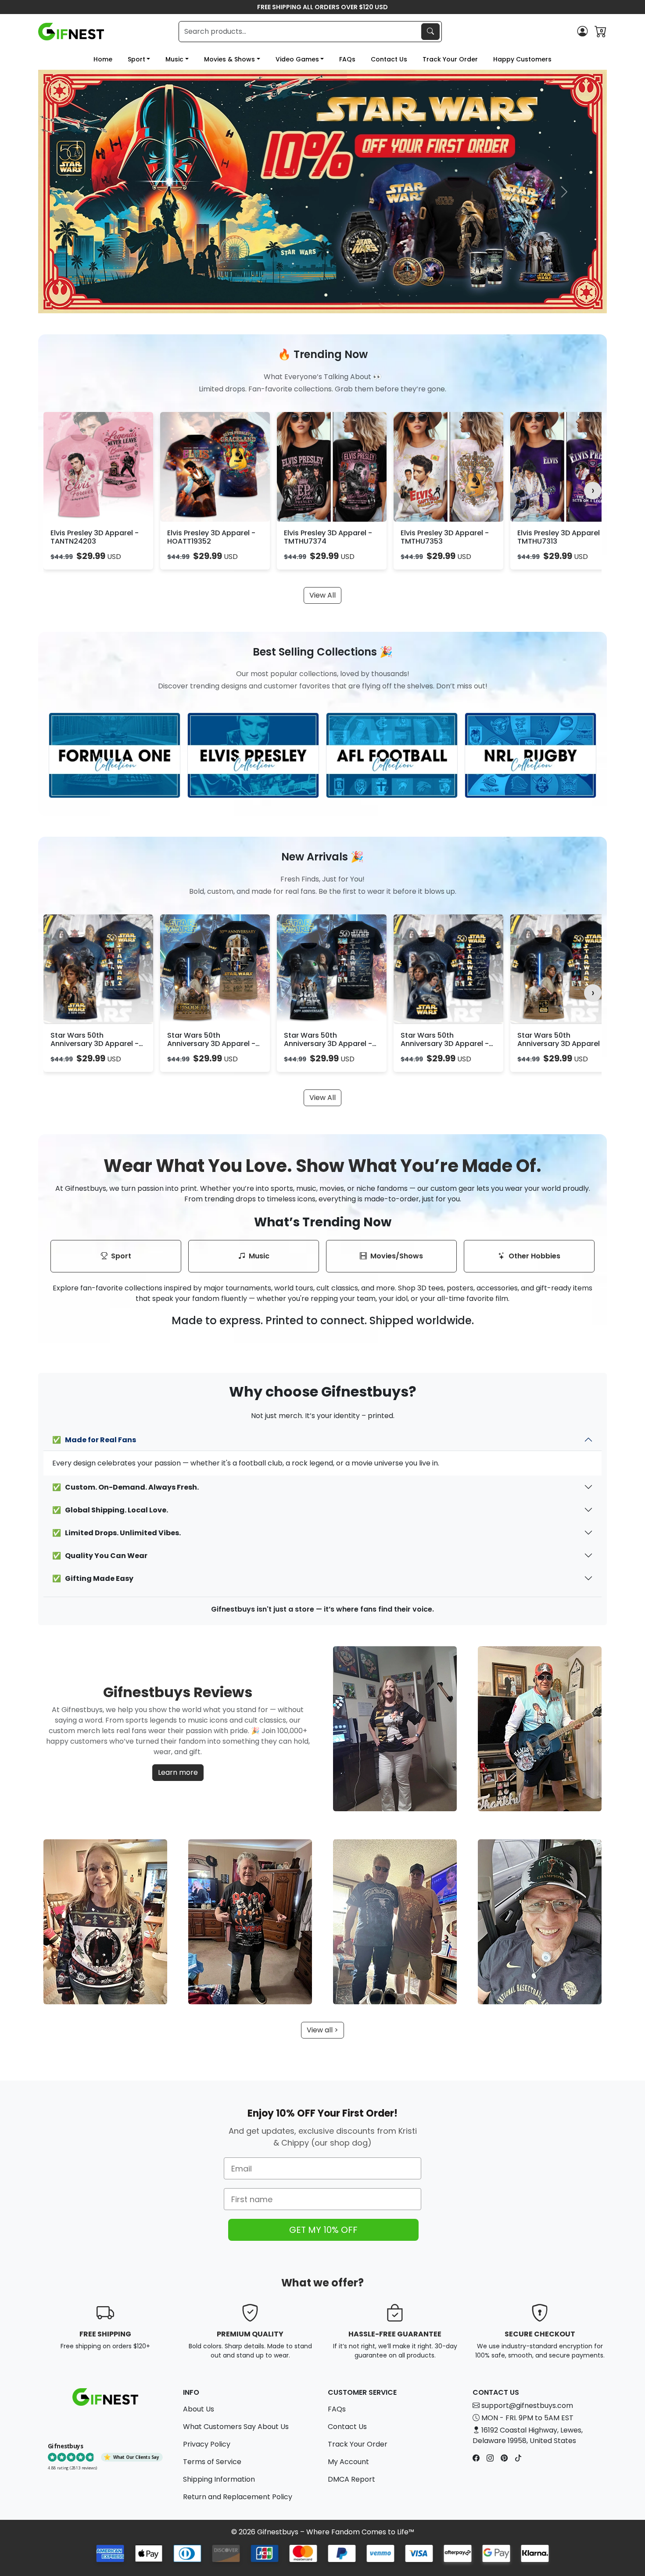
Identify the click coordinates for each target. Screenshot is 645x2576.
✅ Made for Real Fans (94, 1440)
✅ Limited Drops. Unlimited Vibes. (116, 1533)
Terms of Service (212, 2462)
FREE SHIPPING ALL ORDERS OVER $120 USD (322, 7)
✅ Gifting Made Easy (93, 1578)
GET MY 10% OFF (323, 2230)
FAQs (347, 59)
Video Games (297, 59)
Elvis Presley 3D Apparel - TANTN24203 (95, 537)
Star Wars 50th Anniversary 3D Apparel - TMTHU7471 (95, 1044)
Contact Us (389, 59)
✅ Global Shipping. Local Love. (110, 1510)
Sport (136, 59)
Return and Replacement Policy (238, 2497)
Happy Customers (522, 59)
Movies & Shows (229, 59)
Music (174, 59)
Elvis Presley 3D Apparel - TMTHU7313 (561, 537)
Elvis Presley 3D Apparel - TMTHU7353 (445, 537)
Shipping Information (219, 2479)
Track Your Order (450, 59)
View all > (322, 2030)
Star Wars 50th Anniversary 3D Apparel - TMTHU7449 (328, 1044)
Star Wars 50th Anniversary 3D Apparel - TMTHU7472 (211, 1044)
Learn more (178, 1772)
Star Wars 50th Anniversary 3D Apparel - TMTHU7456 (445, 1044)
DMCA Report (351, 2479)
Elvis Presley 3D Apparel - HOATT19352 (211, 537)
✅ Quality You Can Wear (100, 1556)
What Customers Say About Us (236, 2427)
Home (103, 59)
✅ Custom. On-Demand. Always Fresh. (125, 1487)
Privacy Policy (207, 2444)
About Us (199, 2409)
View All (322, 595)
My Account (348, 2462)
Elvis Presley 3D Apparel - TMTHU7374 (328, 537)
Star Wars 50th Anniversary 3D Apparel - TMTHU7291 (561, 1044)
